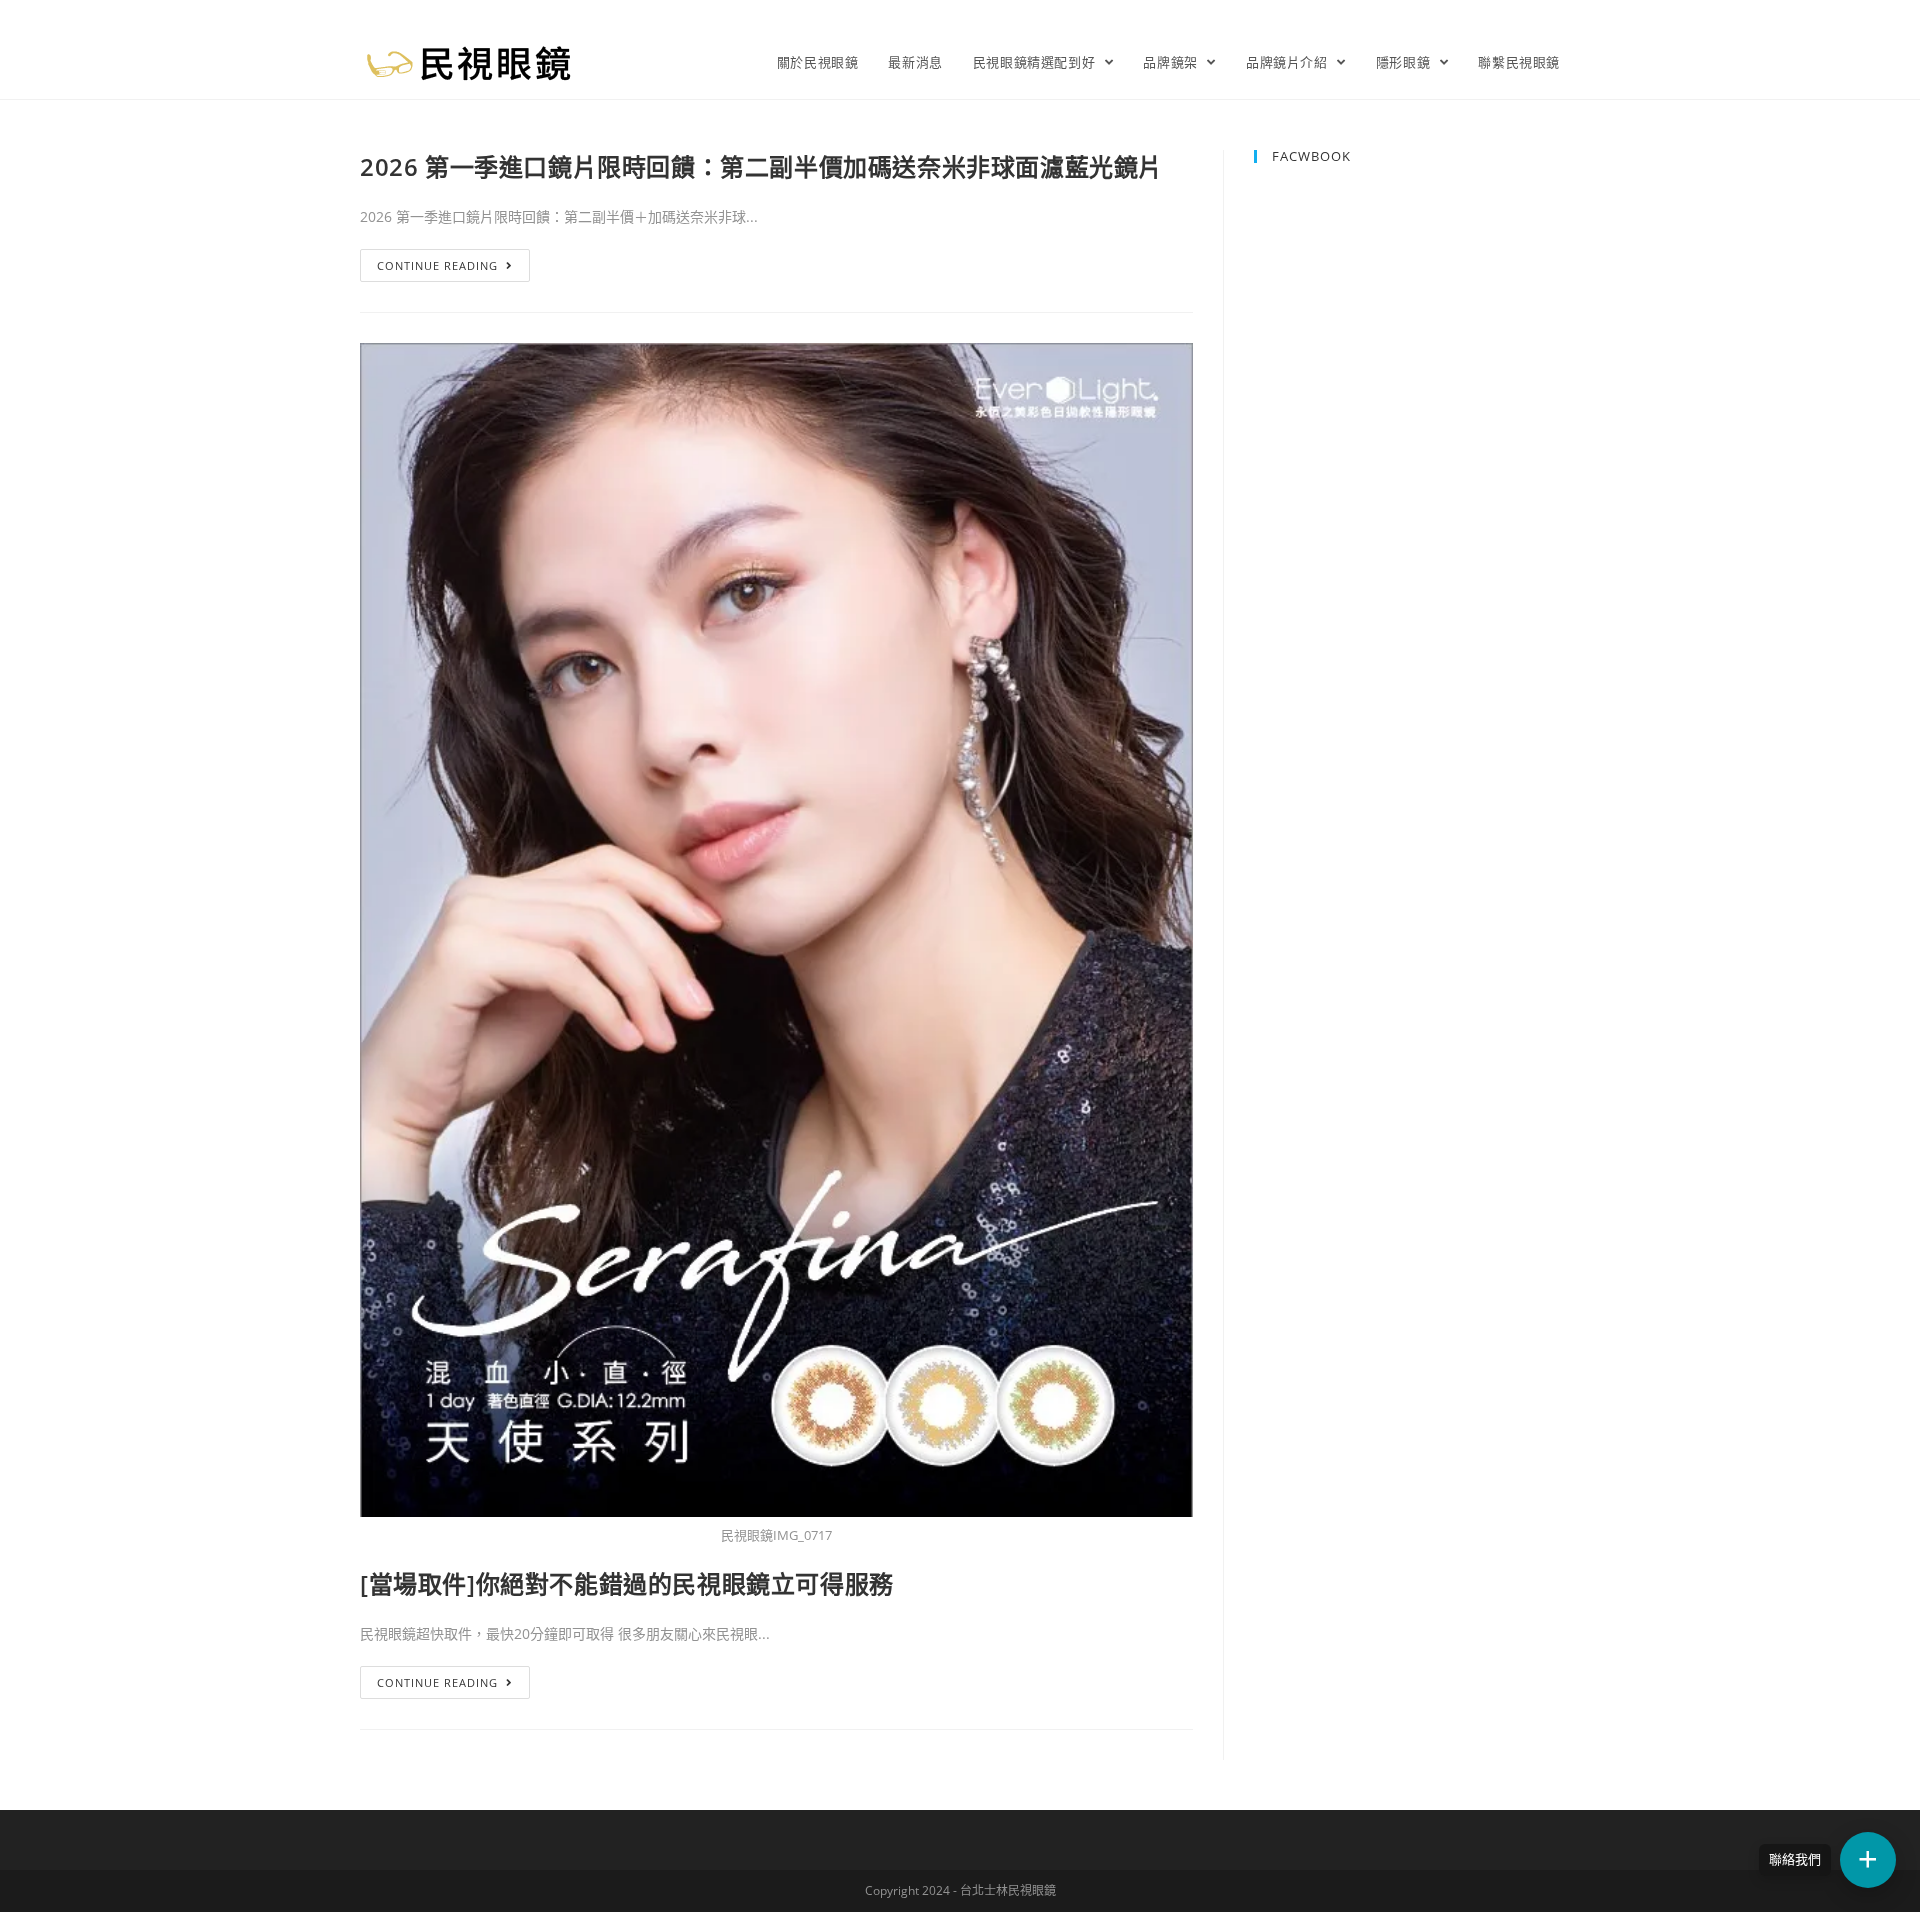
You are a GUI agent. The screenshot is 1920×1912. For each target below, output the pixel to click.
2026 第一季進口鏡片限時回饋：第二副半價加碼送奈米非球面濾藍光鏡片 (761, 166)
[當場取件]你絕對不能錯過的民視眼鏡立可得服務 (627, 1583)
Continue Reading (437, 265)
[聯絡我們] (1868, 1860)
